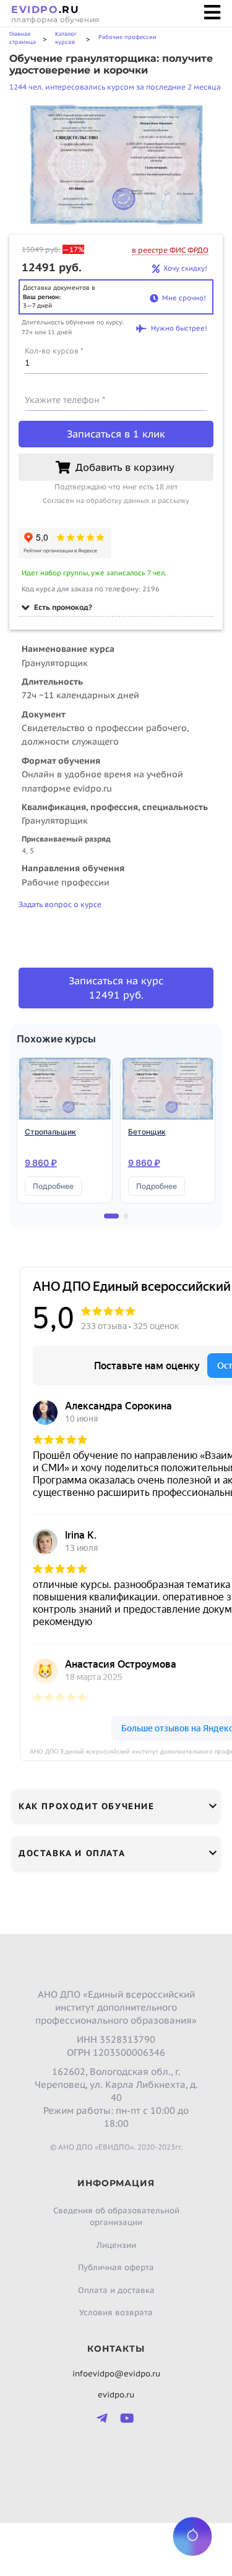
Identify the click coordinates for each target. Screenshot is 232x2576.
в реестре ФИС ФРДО (170, 250)
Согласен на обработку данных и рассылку (116, 500)
